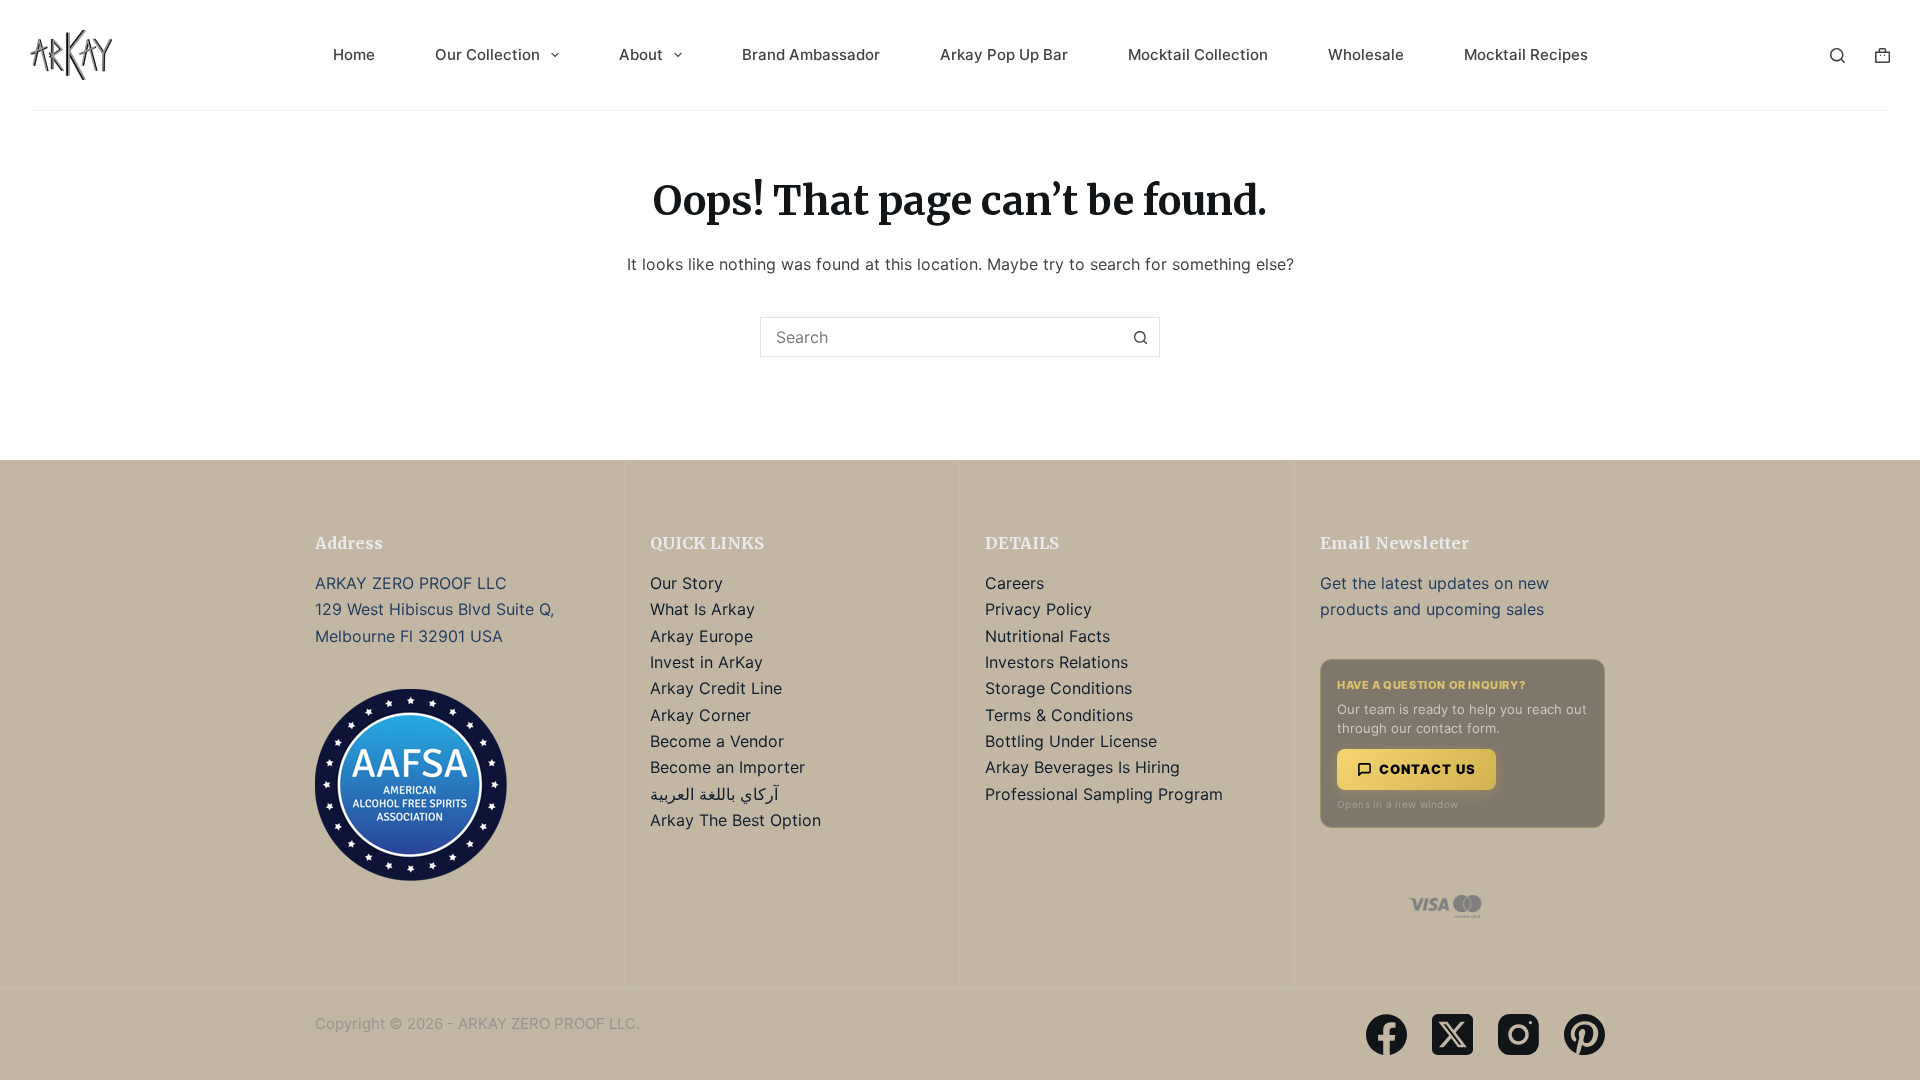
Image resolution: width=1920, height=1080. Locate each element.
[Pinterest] (1584, 1034)
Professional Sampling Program (1104, 794)
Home (354, 54)
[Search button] (1140, 337)
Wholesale (1366, 54)
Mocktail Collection (1198, 54)
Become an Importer (727, 767)
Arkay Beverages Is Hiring (1082, 767)
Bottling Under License (1071, 741)
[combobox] (941, 337)
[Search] (1837, 55)
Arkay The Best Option (735, 820)
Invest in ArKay (706, 662)
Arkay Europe (701, 636)
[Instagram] (1518, 1034)
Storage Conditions (1058, 688)
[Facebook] (1386, 1034)
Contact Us (1427, 769)
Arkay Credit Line (716, 688)
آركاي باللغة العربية (714, 794)
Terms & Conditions (1059, 715)
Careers (1014, 583)
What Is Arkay (702, 609)
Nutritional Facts (1047, 636)
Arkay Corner (700, 715)
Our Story (686, 583)
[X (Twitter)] (1452, 1034)
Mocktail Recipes (1526, 54)
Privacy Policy (1038, 609)
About (641, 54)
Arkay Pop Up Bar (1004, 54)
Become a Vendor (717, 741)
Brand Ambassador (811, 54)
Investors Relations (1056, 662)
